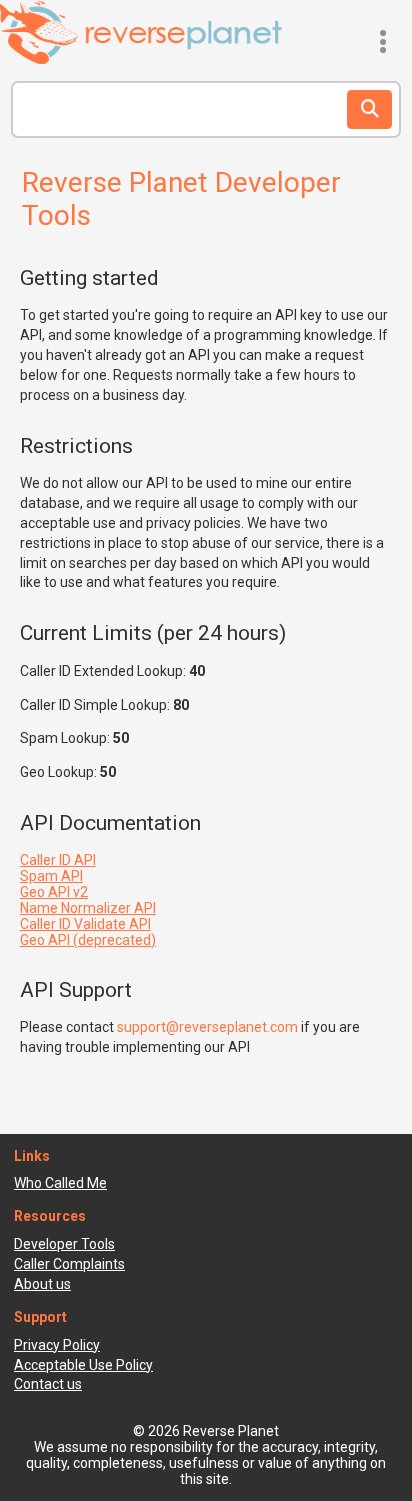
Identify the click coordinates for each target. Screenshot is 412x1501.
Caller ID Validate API (85, 924)
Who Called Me (60, 1183)
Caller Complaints (69, 1264)
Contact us (48, 1384)
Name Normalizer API (88, 908)
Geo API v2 (54, 892)
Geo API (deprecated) (88, 940)
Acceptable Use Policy (83, 1365)
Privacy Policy (57, 1345)
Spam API (51, 876)
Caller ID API (58, 860)
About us (42, 1284)
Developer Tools (64, 1244)
